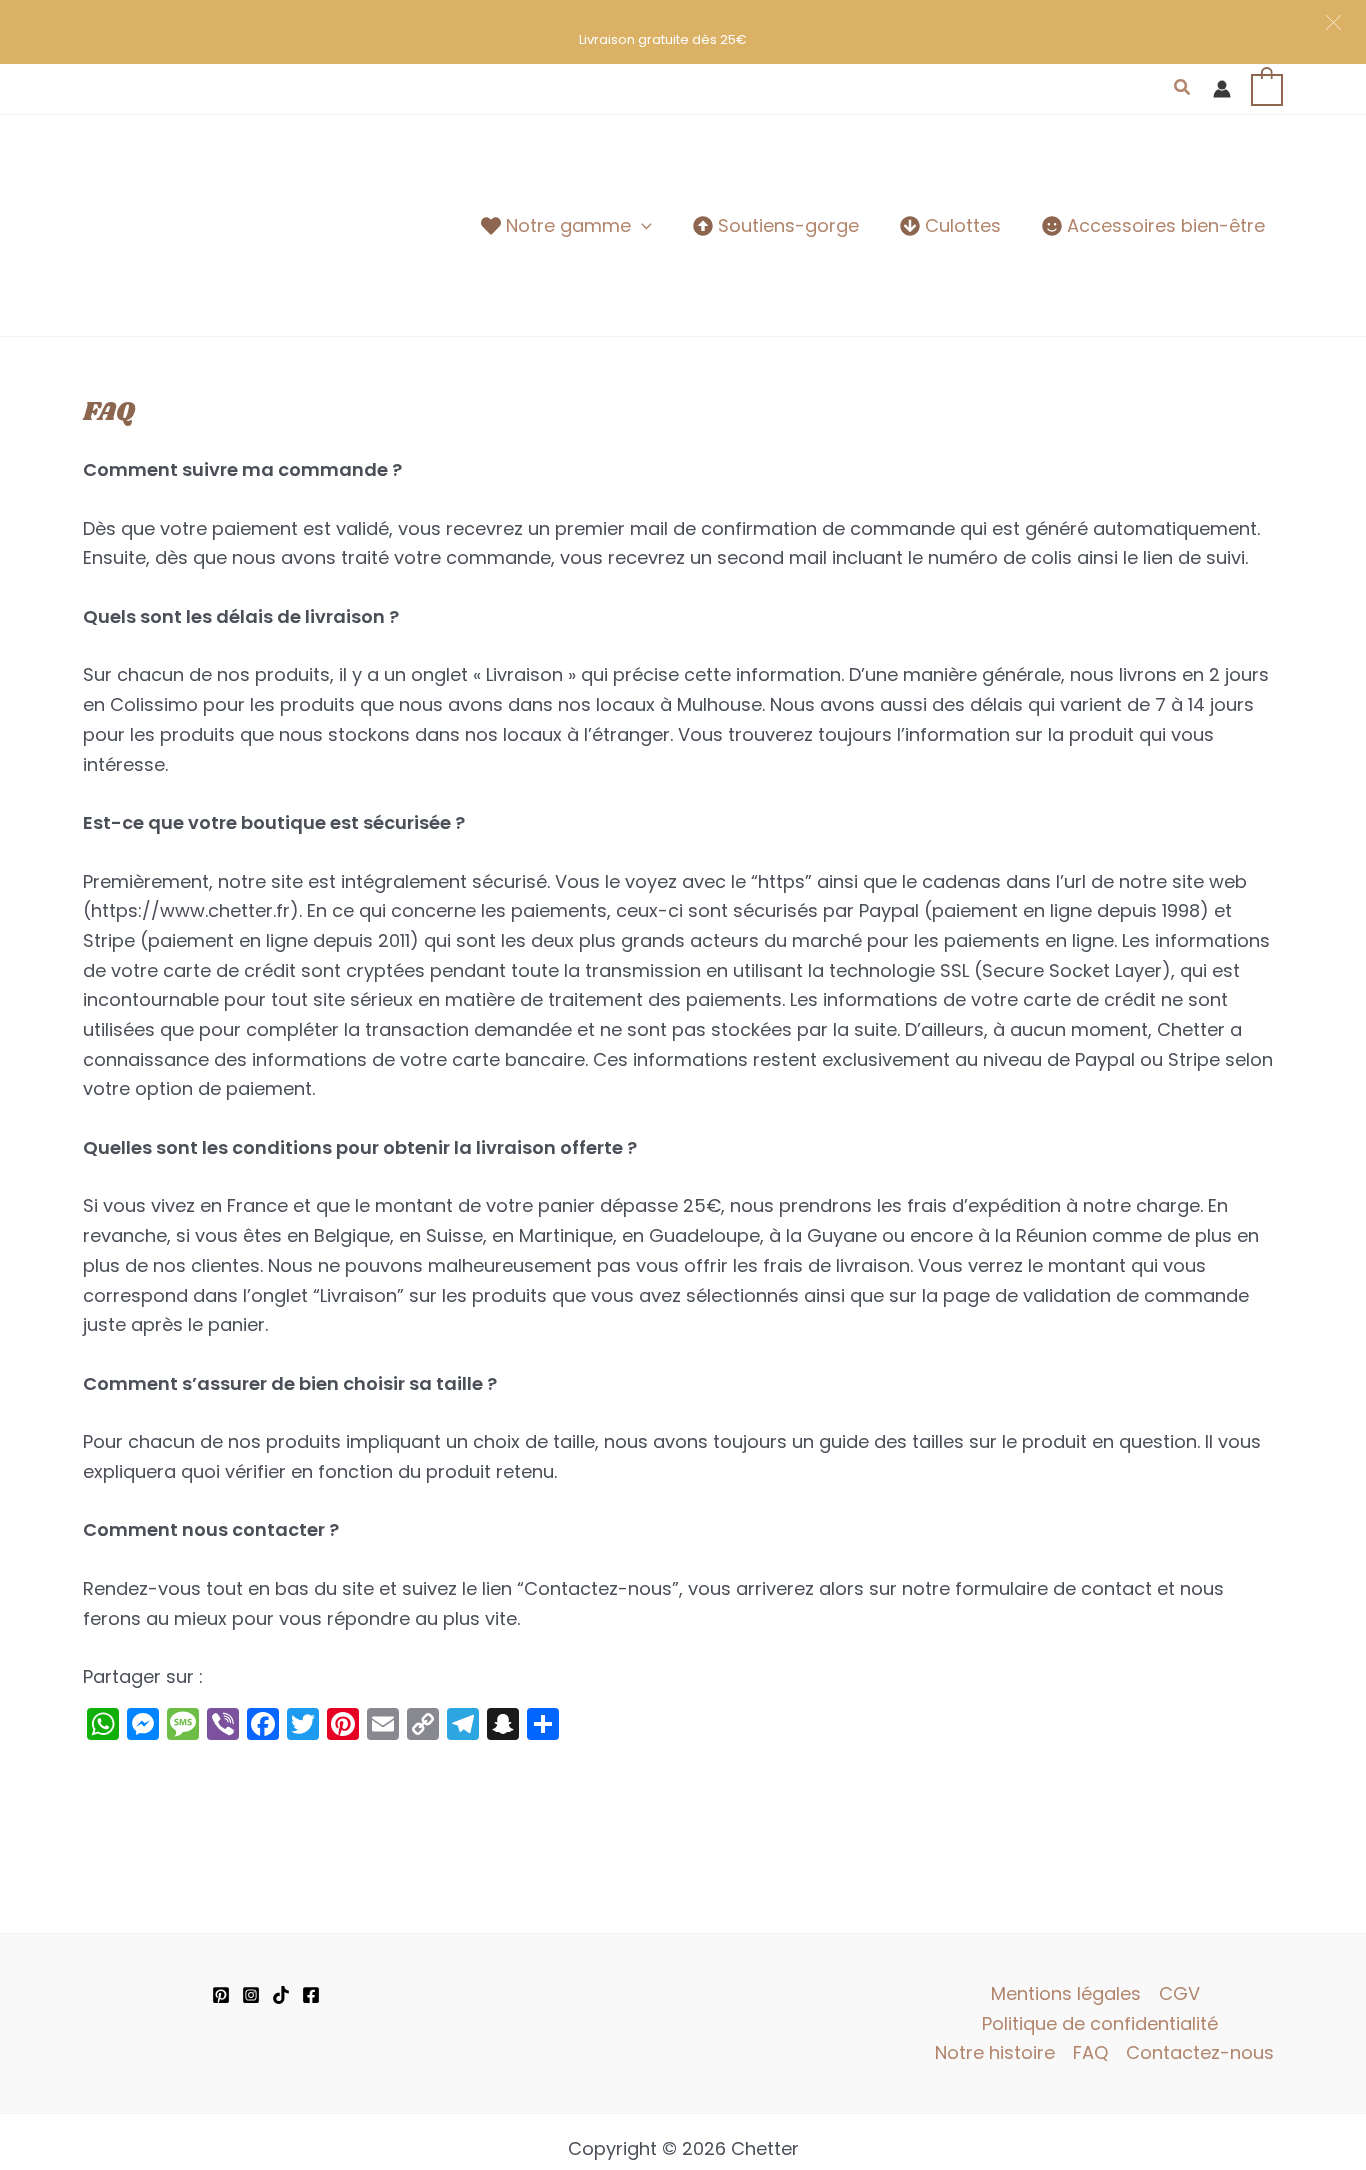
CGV (1179, 1993)
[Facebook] (311, 1995)
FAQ (1090, 2052)
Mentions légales (1066, 1993)
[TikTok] (281, 1995)
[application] (641, 226)
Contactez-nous (1200, 2052)
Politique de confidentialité (1100, 2023)
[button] (1183, 89)
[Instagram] (251, 1995)
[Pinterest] (221, 1995)
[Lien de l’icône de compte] (1222, 89)
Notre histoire (995, 2052)
